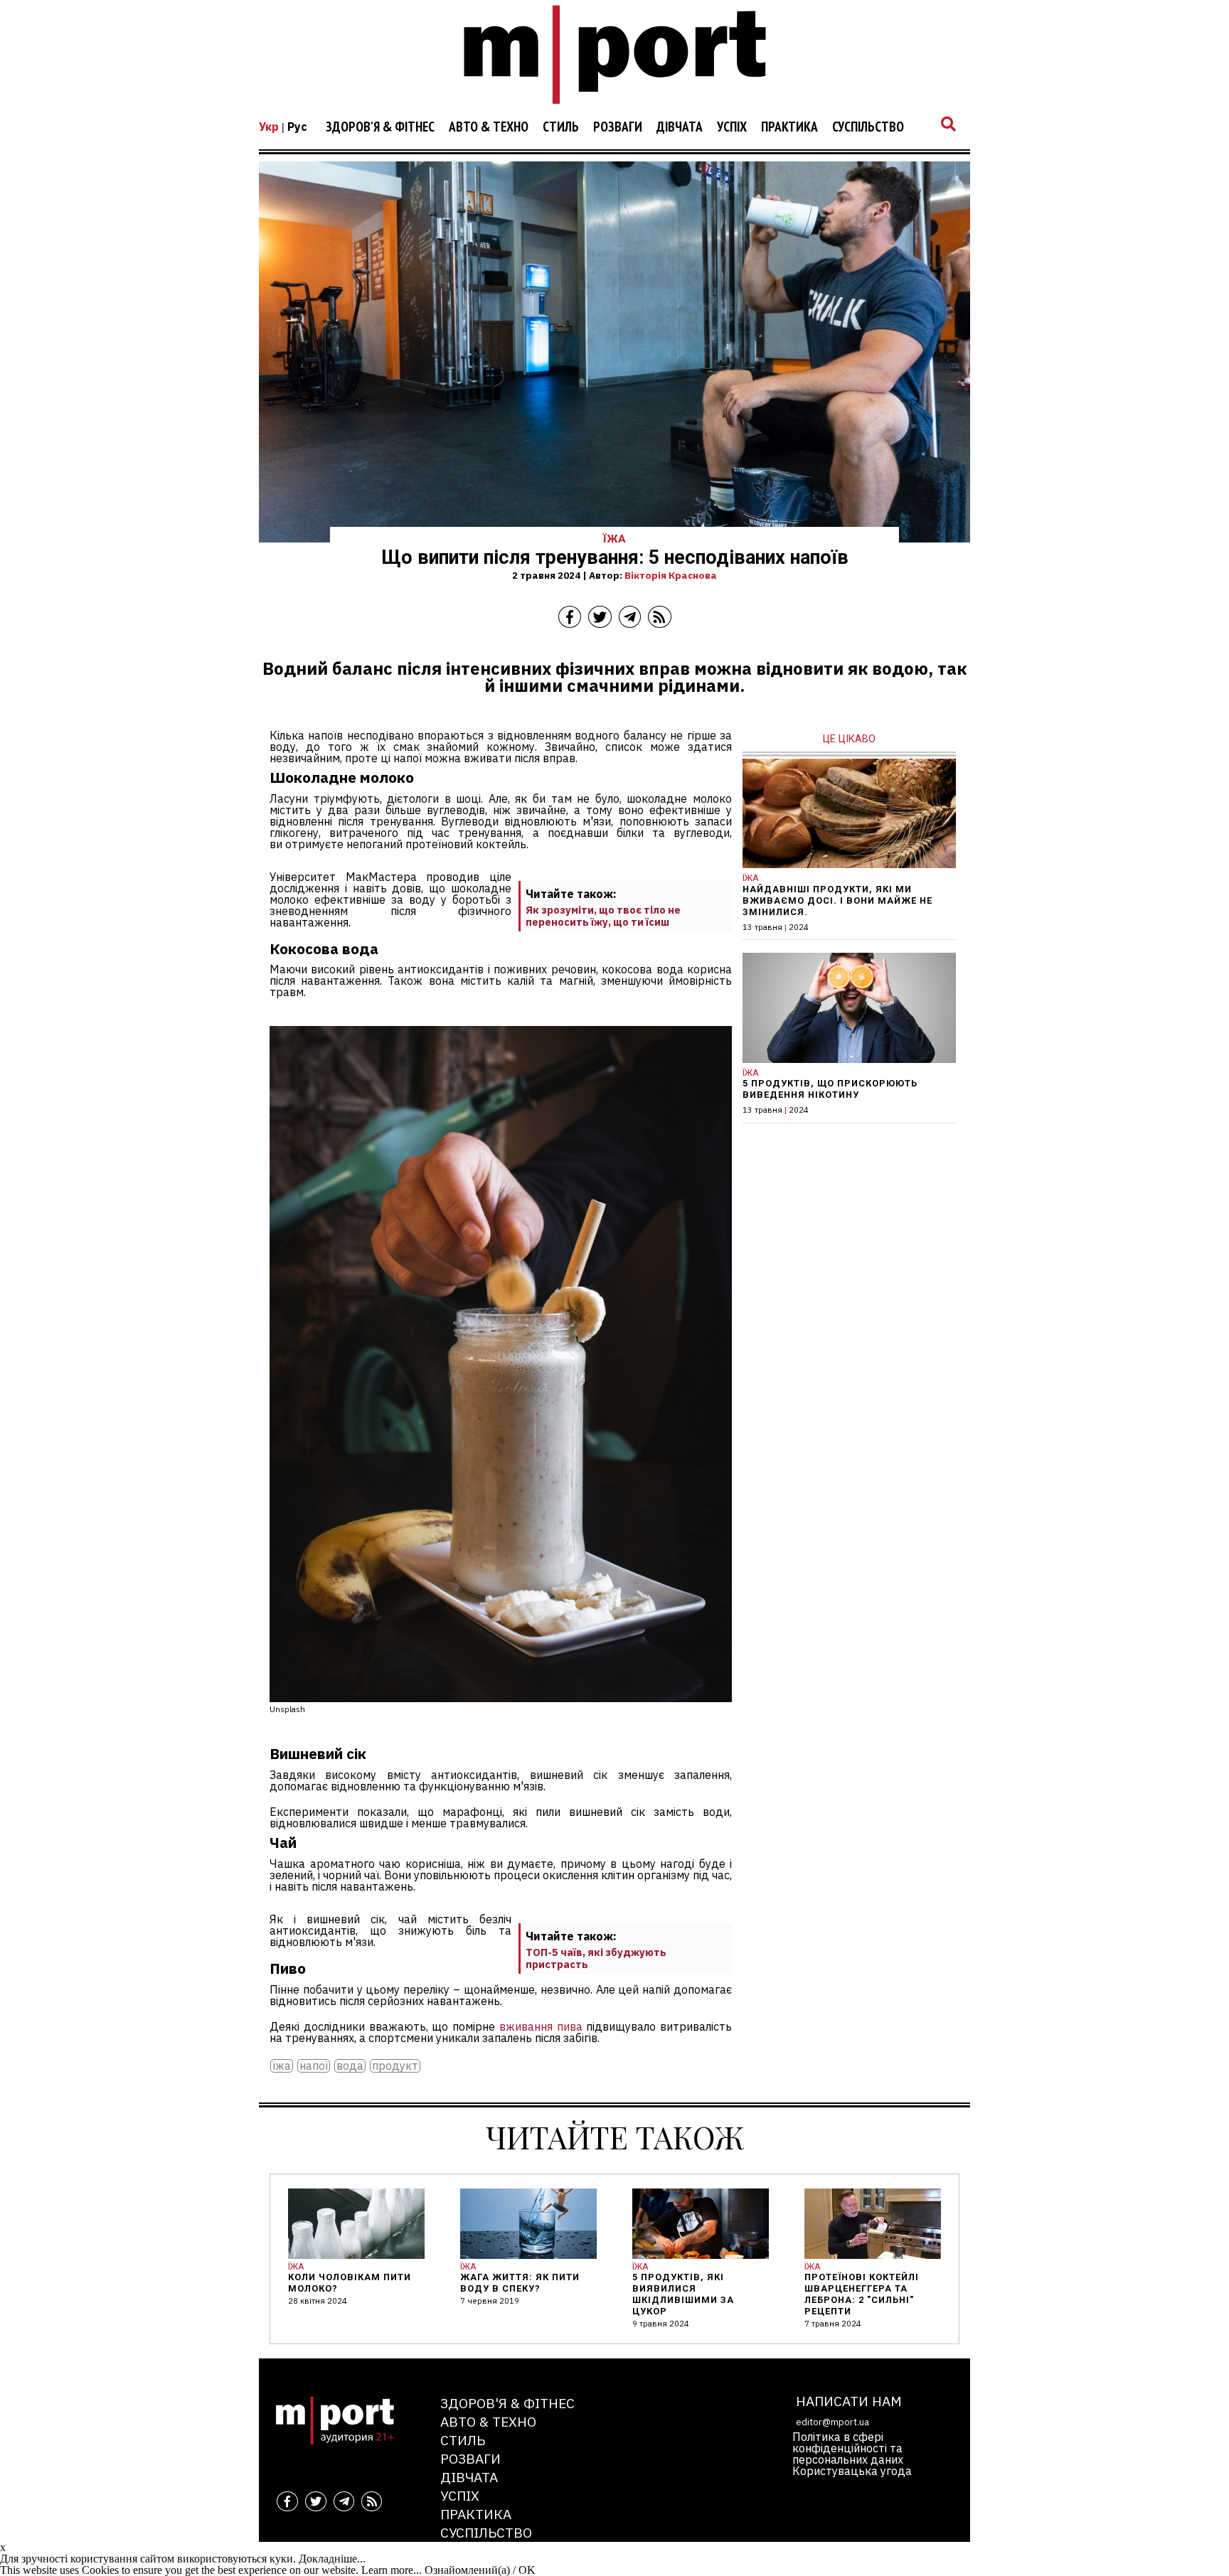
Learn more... (392, 2570)
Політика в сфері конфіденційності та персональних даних (848, 2448)
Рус (297, 127)
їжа (282, 2066)
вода (350, 2066)
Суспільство (868, 127)
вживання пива (541, 2026)
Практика (789, 127)
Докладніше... (332, 2559)
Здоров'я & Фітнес (380, 127)
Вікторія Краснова (671, 575)
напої (314, 2066)
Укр (269, 127)
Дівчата (680, 127)
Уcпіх (732, 127)
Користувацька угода (852, 2471)
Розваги (618, 127)
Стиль (561, 127)
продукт (395, 2066)
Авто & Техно (489, 127)
